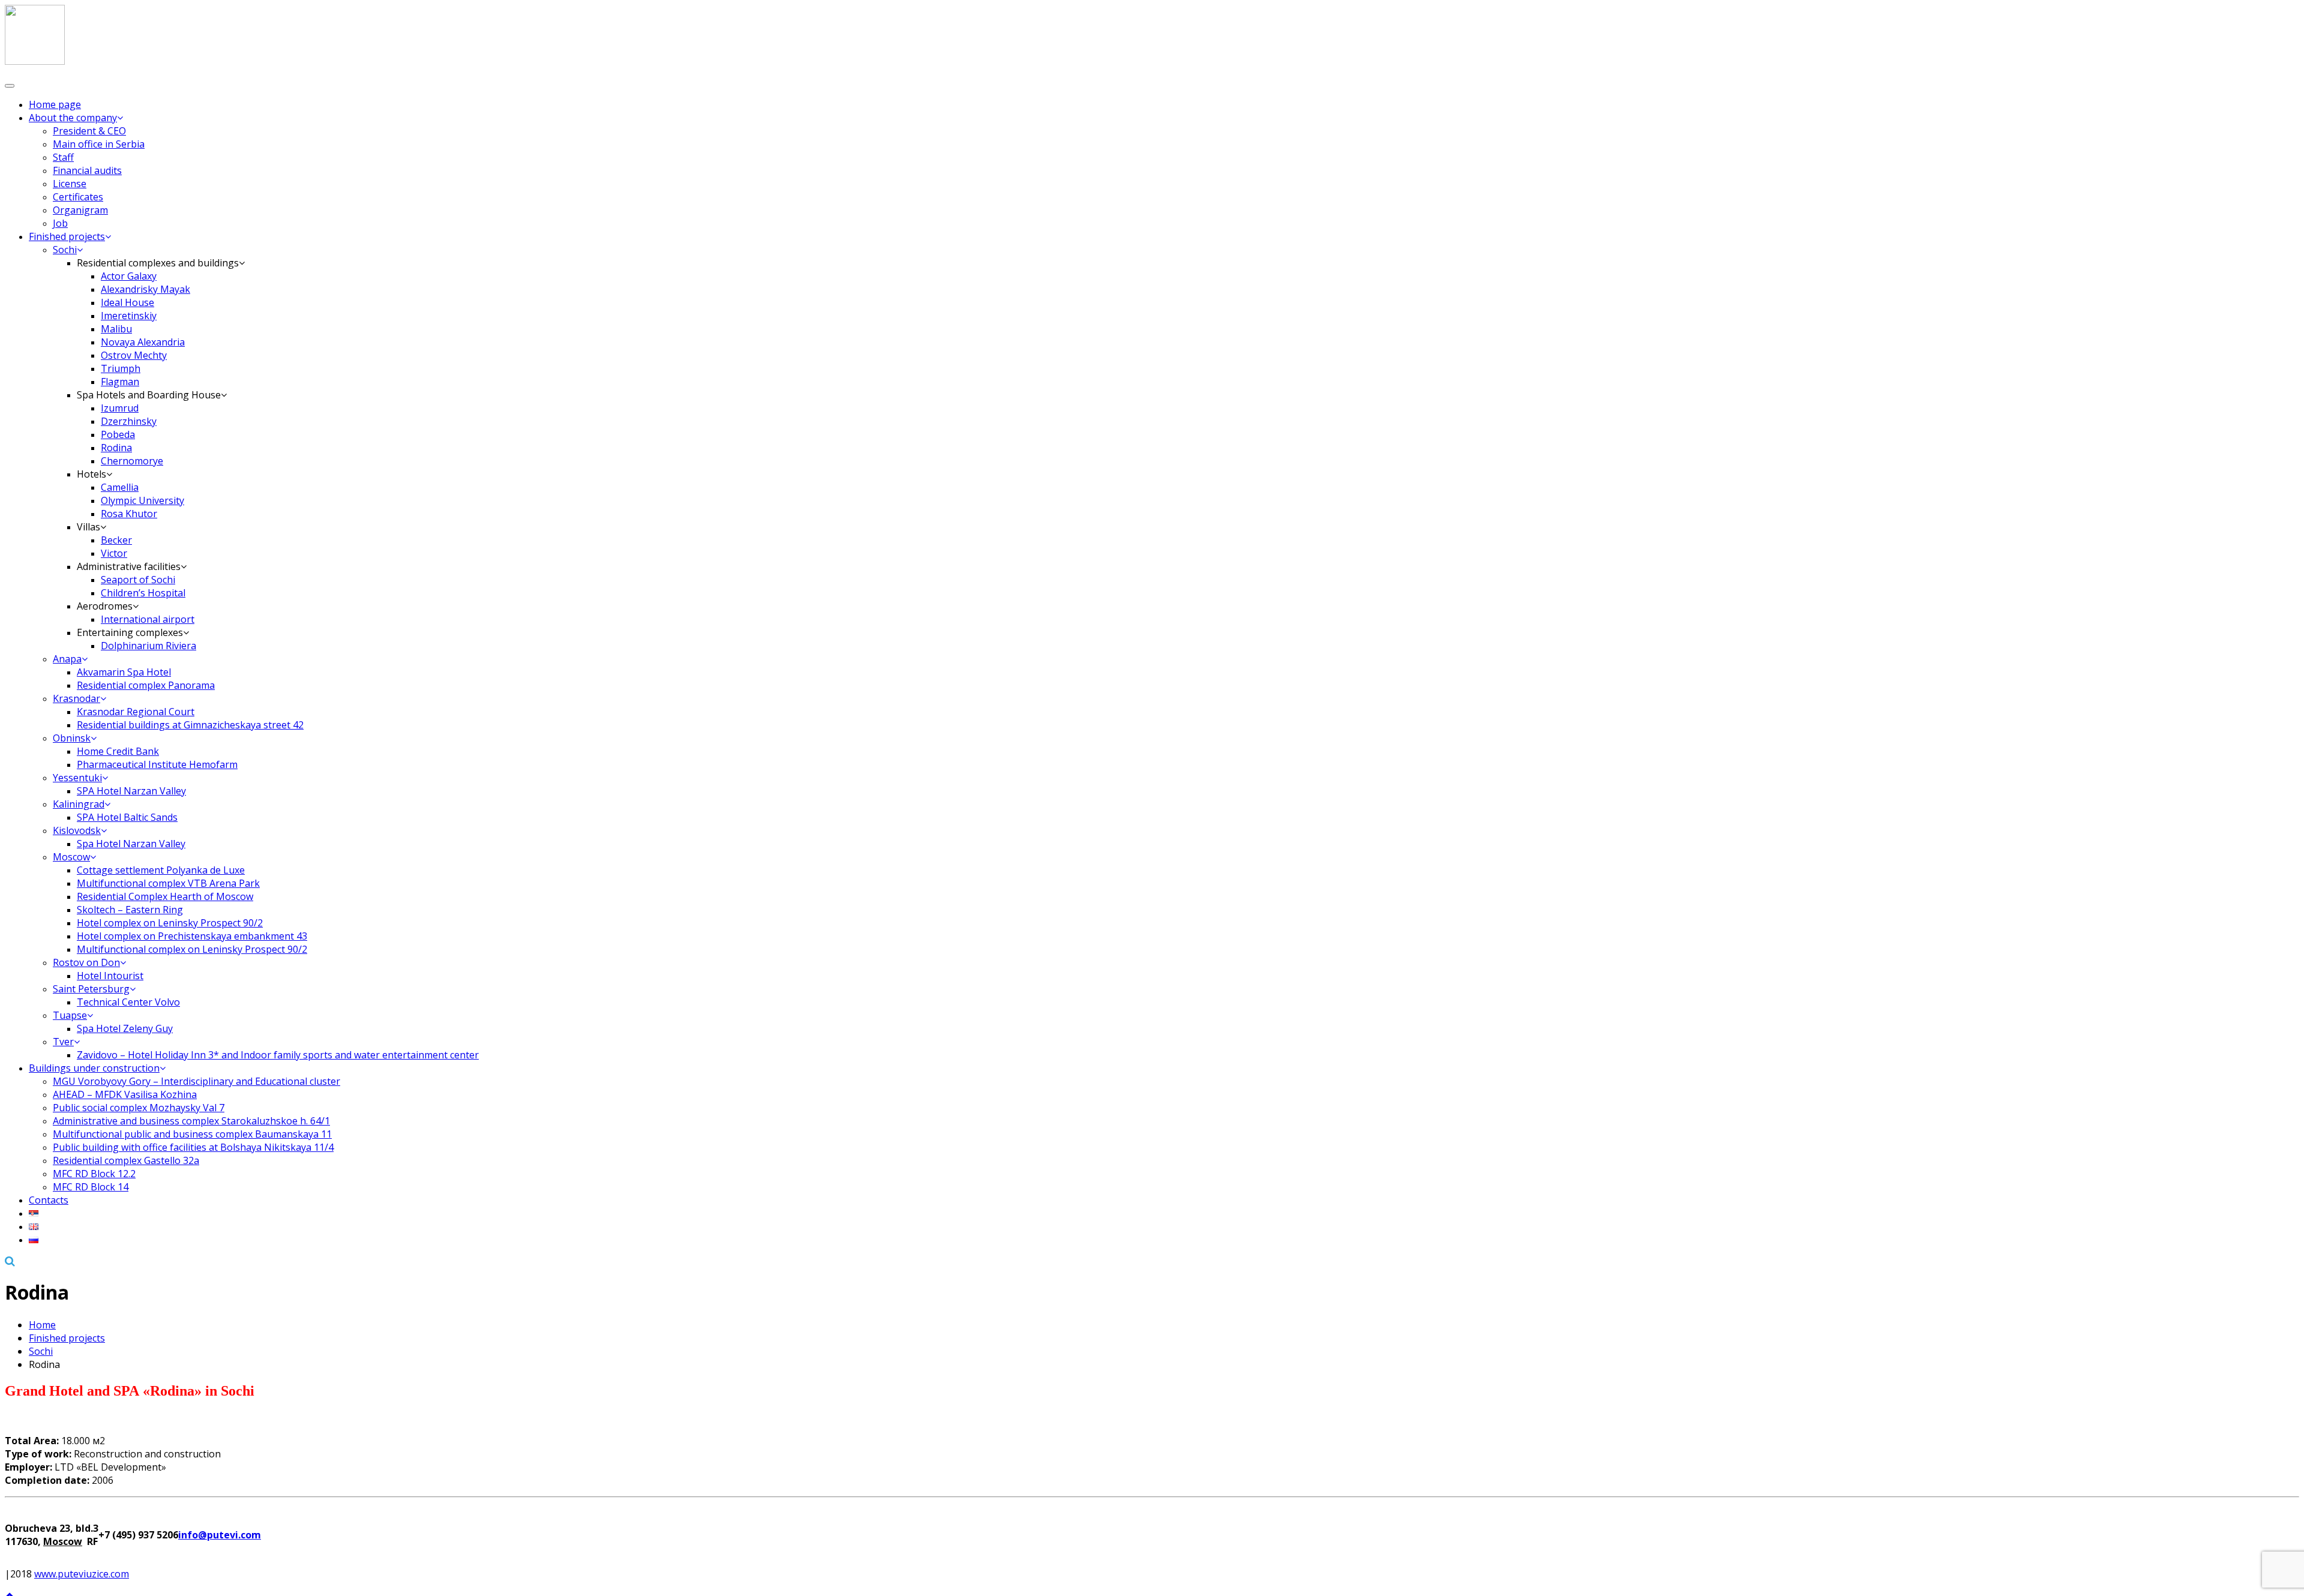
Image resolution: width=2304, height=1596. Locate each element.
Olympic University (142, 500)
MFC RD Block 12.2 (94, 1174)
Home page (55, 104)
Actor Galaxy (129, 276)
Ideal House (127, 302)
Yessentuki (77, 778)
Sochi (65, 250)
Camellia (120, 487)
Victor (114, 553)
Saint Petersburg (91, 989)
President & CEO (89, 131)
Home (42, 1325)
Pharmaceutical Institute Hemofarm (157, 764)
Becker (116, 540)
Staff (63, 157)
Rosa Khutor (129, 514)
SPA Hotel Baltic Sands (127, 817)
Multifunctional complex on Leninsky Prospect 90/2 (192, 949)
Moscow (71, 857)
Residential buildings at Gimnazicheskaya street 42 (190, 725)
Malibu (116, 329)
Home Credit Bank (118, 751)
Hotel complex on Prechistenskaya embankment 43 (192, 936)
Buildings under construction (94, 1068)
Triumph (121, 368)
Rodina (116, 448)
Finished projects (67, 236)
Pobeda (118, 434)
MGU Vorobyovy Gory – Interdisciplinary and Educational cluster (196, 1081)
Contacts (49, 1200)
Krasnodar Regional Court (136, 712)
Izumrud (120, 408)
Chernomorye (132, 461)
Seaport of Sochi (138, 580)
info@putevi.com (220, 1535)
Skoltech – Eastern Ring (130, 910)
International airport (148, 619)
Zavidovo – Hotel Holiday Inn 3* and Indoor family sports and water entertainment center (278, 1055)
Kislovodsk (77, 830)
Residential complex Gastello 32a (126, 1160)
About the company (73, 118)
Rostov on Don (86, 962)
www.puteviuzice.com (82, 1574)
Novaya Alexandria (143, 342)
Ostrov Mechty (134, 355)
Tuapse (70, 1015)
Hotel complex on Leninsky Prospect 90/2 (170, 923)
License (70, 184)
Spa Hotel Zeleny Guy (125, 1028)
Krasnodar (76, 698)
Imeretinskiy (129, 316)
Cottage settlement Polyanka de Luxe (161, 870)
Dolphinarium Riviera (148, 646)
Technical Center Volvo (128, 1002)
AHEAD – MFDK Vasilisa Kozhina (125, 1094)
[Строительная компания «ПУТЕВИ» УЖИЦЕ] (35, 61)
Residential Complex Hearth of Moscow (165, 896)
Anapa (67, 659)
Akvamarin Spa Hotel (124, 672)
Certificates (78, 197)
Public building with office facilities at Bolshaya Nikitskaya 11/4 (193, 1147)
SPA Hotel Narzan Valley (131, 791)
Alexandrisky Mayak (145, 289)
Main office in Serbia (99, 144)
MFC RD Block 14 (91, 1187)
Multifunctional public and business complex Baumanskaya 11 (192, 1134)
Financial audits (87, 170)
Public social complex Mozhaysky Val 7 (139, 1108)
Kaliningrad (79, 804)
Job (60, 223)
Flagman (120, 382)
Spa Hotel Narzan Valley (131, 844)
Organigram (80, 210)
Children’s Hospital (143, 593)
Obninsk (72, 738)
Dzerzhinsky (129, 421)
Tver (63, 1042)
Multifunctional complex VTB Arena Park (168, 883)
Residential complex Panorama (146, 685)
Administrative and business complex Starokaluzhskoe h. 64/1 (191, 1121)
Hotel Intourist (110, 976)
